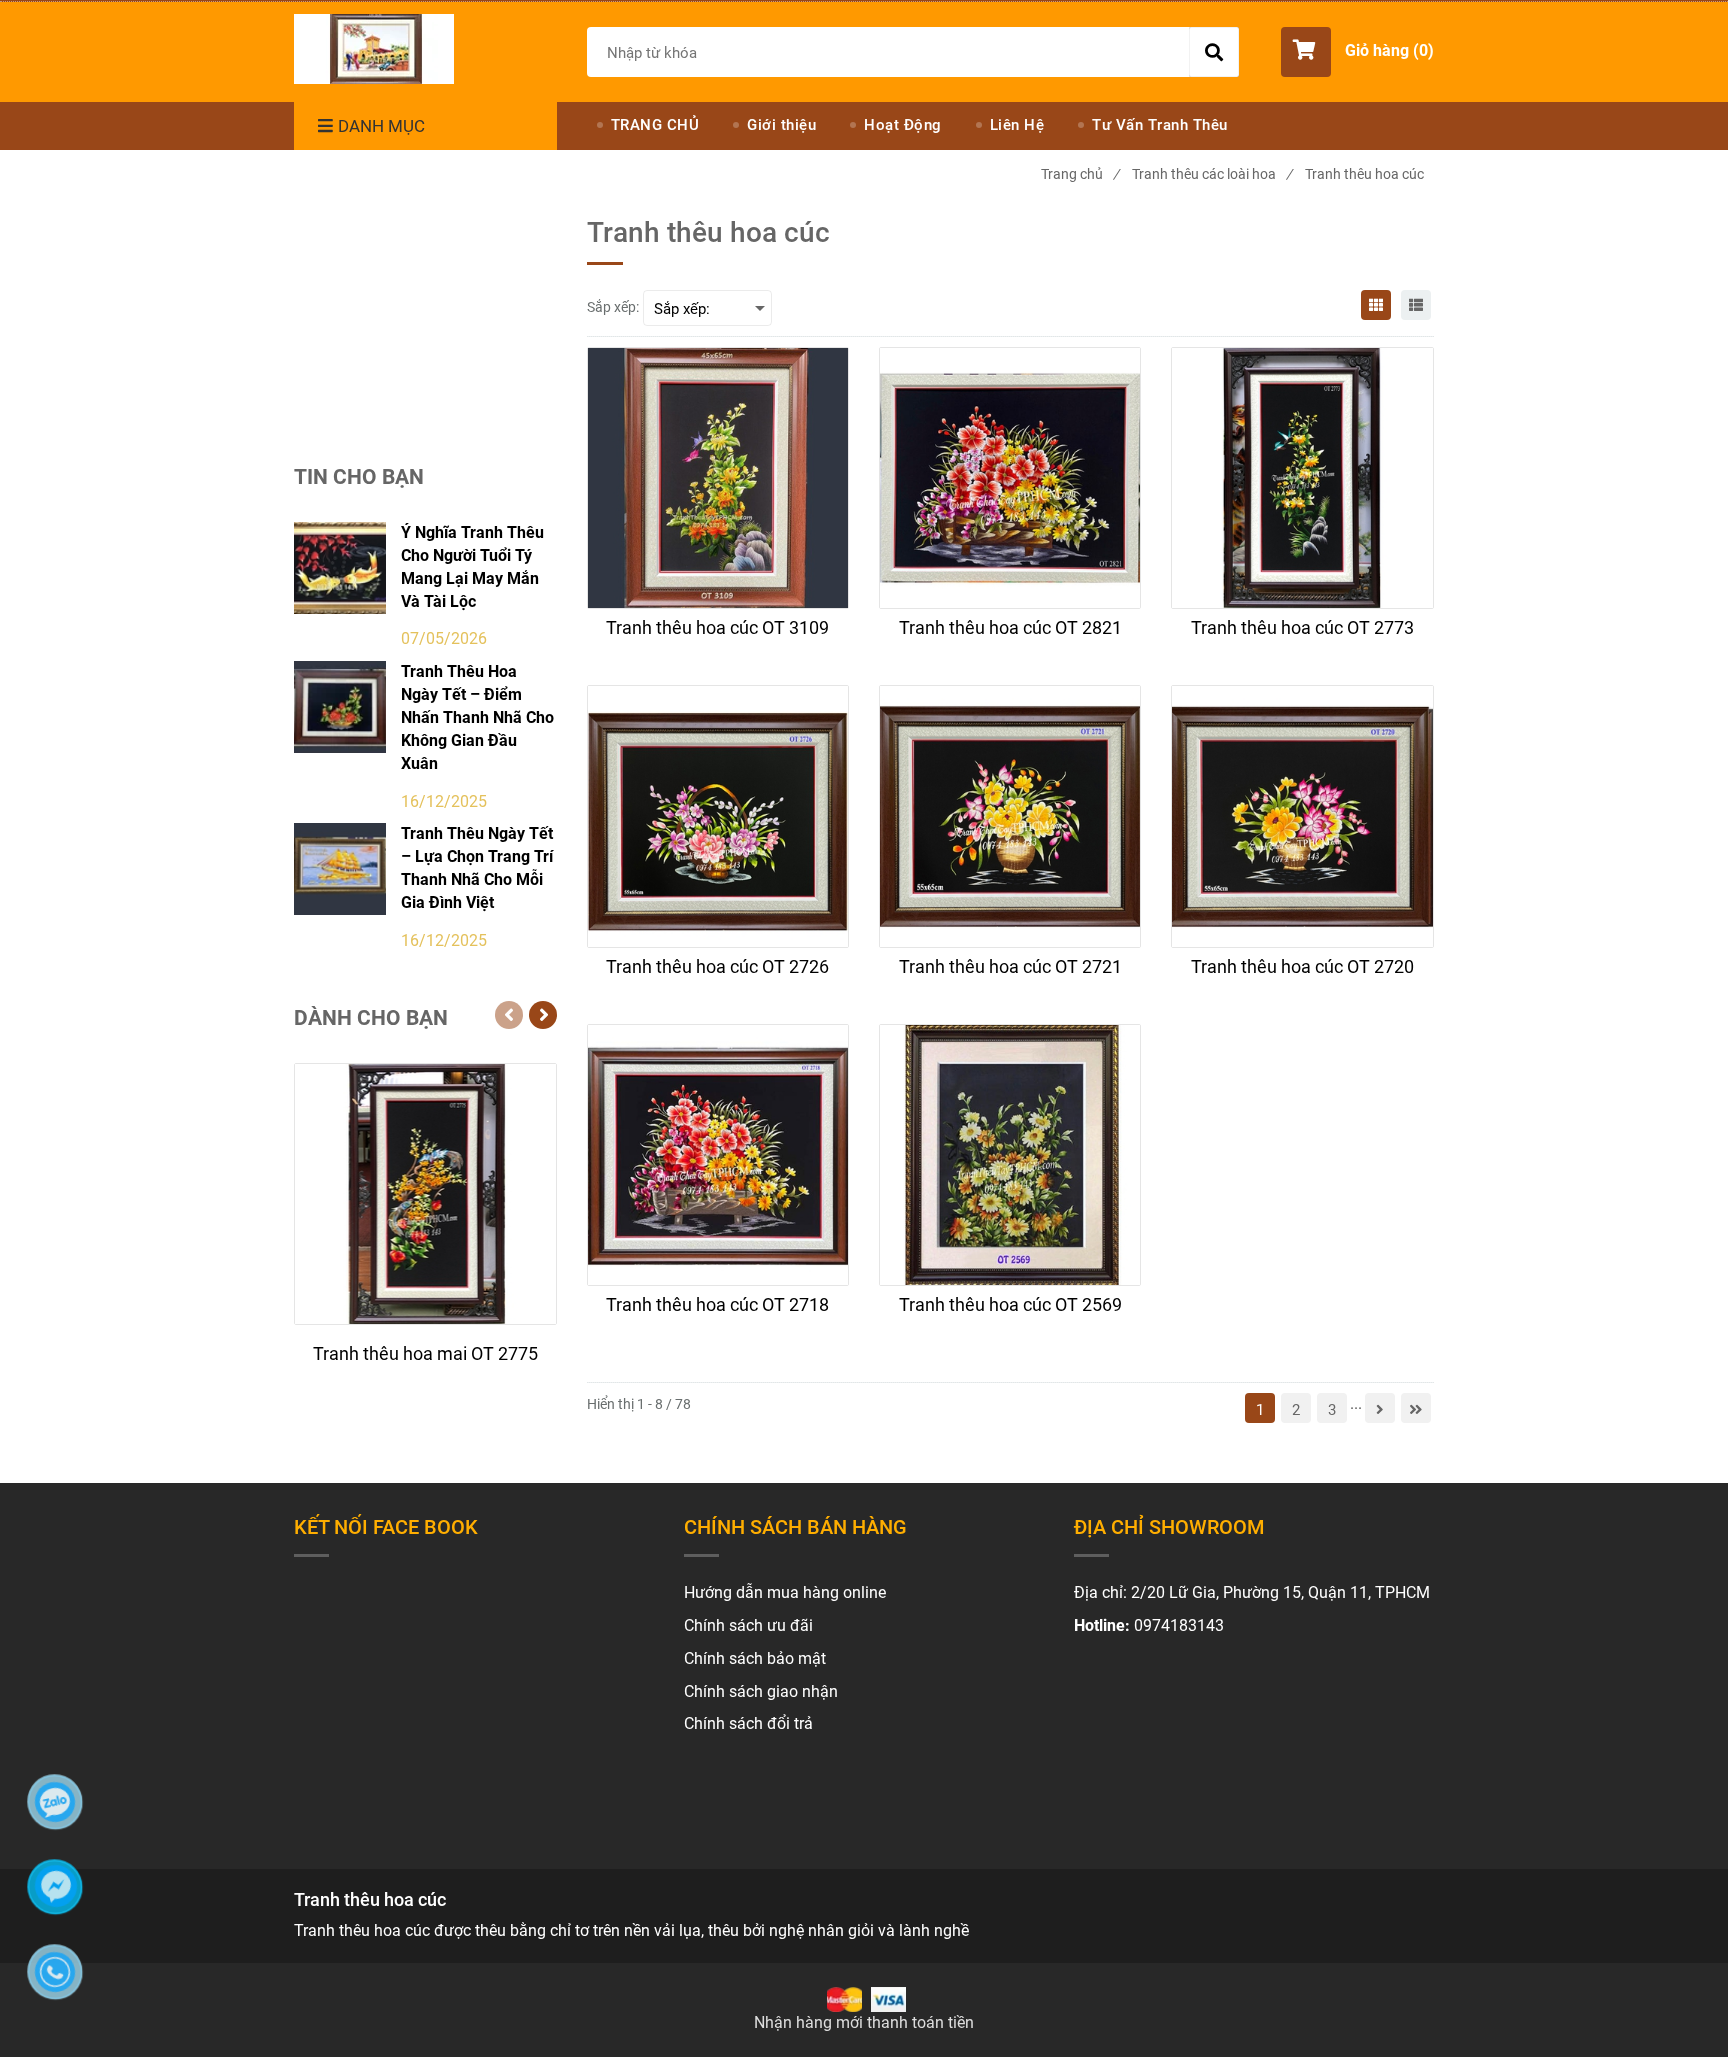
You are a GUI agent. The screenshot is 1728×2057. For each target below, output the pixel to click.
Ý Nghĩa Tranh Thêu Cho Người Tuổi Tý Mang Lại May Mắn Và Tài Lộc (472, 567)
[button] (1357, 52)
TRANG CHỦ (655, 125)
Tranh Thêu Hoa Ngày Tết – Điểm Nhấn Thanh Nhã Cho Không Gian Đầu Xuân (477, 717)
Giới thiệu (781, 125)
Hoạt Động (903, 125)
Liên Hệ (1017, 125)
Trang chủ (1080, 174)
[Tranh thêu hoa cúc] (374, 49)
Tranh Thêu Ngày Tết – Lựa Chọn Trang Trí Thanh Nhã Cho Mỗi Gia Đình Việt (477, 868)
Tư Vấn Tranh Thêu (1160, 125)
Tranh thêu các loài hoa (1212, 174)
